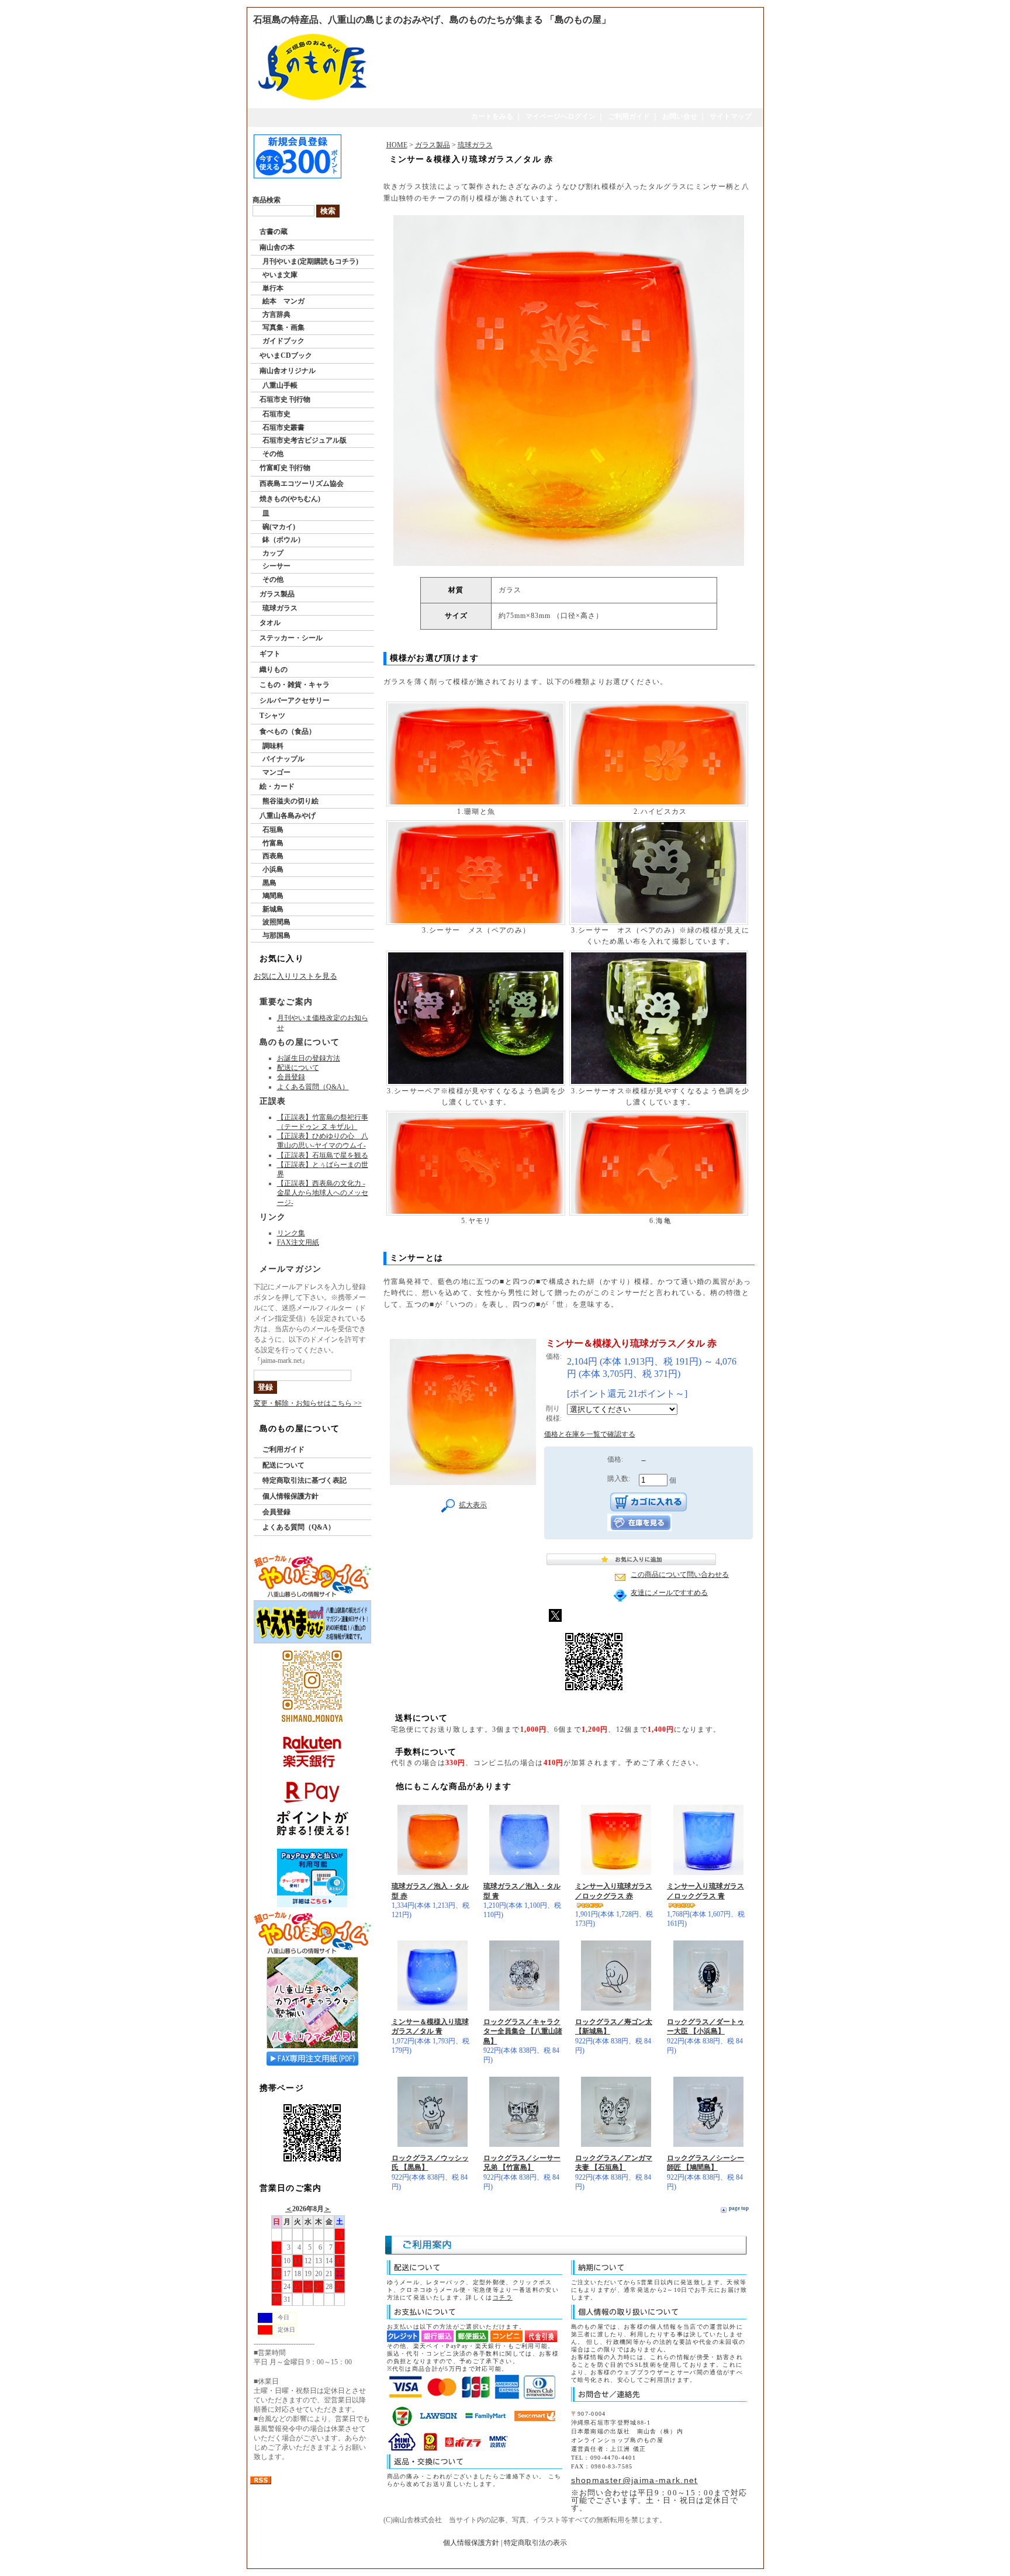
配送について (298, 1068)
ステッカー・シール (291, 638)
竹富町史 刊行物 (285, 468)
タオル (270, 623)
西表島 (273, 856)
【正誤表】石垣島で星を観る (323, 1155)
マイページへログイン (561, 116)
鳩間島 (273, 896)
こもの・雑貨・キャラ (295, 685)
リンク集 (291, 1233)
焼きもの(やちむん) (290, 499)
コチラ (503, 2297)
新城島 (273, 909)
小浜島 (273, 869)
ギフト (270, 654)
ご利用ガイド (629, 116)
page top (739, 2208)
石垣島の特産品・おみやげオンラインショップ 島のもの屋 (501, 2561)
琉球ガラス (280, 608)
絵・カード (277, 786)
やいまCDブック (286, 355)
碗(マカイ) (279, 527)
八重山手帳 (280, 385)
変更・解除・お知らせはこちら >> (308, 1403)
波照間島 (276, 922)
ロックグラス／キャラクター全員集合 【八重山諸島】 (523, 2031)
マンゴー (276, 772)
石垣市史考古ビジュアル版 (305, 440)
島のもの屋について (300, 1042)
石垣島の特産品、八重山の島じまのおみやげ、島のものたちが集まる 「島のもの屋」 (432, 20)
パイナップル (283, 759)
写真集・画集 (283, 327)
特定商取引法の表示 (535, 2543)
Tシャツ (272, 716)
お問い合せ (680, 116)
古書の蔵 (274, 232)
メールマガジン (291, 1269)
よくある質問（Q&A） (313, 1087)
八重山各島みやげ (288, 816)
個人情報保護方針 (290, 1496)
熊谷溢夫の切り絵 (290, 801)
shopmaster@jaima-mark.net (634, 2480)
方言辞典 (276, 315)
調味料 (273, 746)
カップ (273, 553)
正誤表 (273, 1101)
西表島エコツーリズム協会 (302, 484)
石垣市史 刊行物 (285, 399)
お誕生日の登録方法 (309, 1058)
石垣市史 (276, 414)
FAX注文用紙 (298, 1242)
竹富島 (273, 843)
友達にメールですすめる (669, 1593)
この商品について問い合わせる (680, 1574)
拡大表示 (473, 1505)
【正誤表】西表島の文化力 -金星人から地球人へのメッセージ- (323, 1193)
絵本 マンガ (283, 301)
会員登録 (291, 1077)
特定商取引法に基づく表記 (305, 1480)
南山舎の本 (277, 247)
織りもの (274, 669)
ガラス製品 (277, 594)
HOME (397, 145)
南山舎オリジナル (288, 371)
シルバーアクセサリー (295, 700)
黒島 (269, 883)
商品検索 (267, 200)
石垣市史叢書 (283, 427)
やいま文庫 (280, 275)
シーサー (276, 566)
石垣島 (273, 830)
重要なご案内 (286, 1002)
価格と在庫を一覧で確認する (590, 1434)
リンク (273, 1217)
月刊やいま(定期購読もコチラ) (310, 261)
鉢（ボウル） (283, 540)
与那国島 (276, 935)
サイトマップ (731, 116)
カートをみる (492, 116)
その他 (273, 454)
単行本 (273, 288)
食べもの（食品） (288, 731)
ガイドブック (283, 341)
